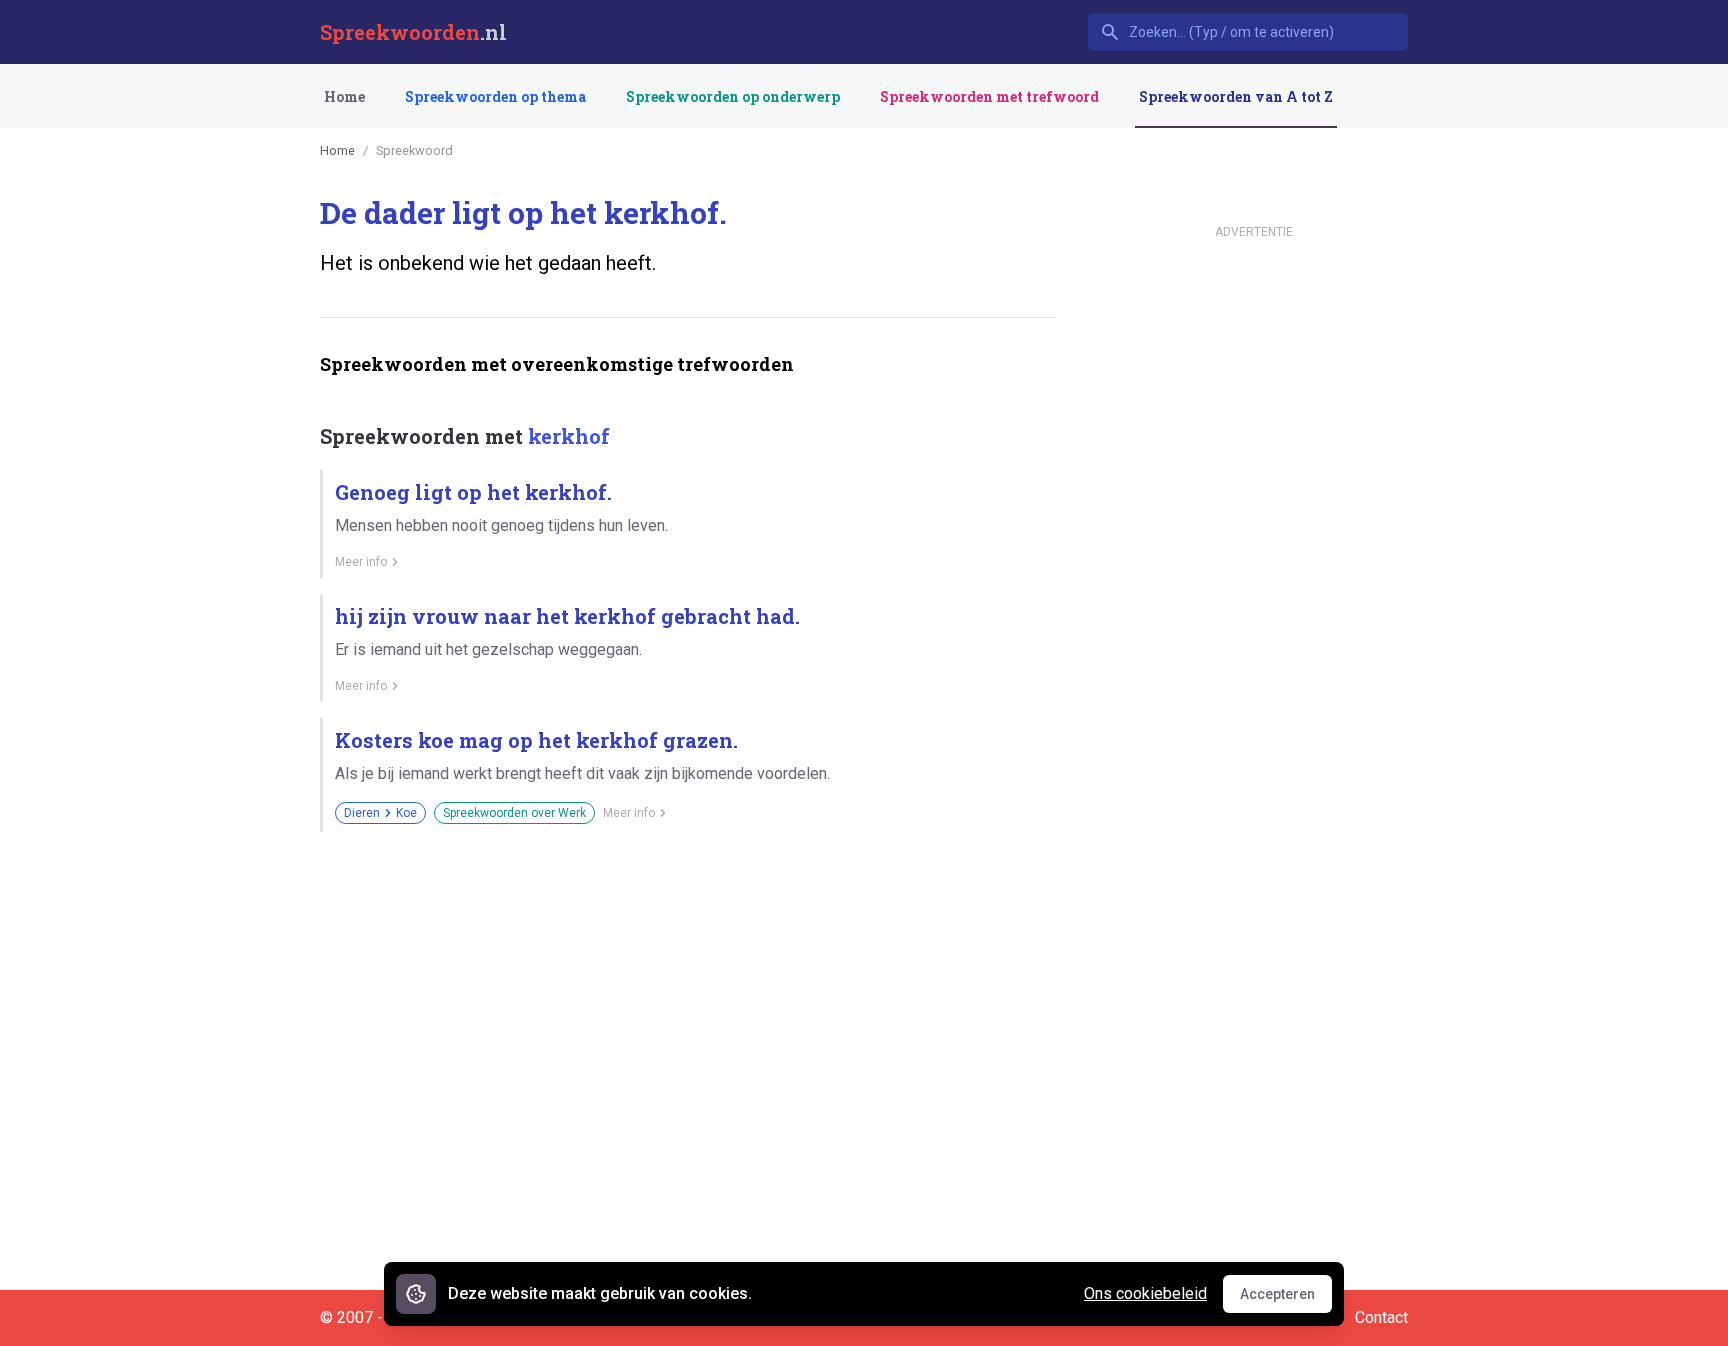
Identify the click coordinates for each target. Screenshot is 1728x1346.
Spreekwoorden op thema (495, 96)
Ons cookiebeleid (1145, 1293)
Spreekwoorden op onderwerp (733, 96)
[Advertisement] (684, 917)
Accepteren (1286, 1299)
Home (344, 96)
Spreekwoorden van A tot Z (1236, 96)
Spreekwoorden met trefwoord (989, 96)
